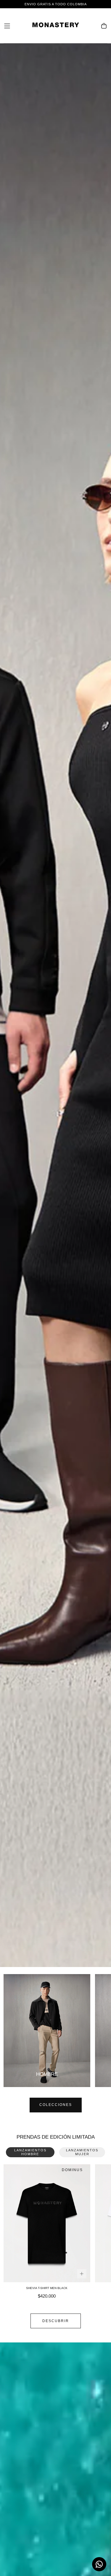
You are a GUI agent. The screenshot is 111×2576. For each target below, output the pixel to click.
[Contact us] (99, 2564)
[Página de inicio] (56, 26)
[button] (7, 26)
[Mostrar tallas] (82, 2274)
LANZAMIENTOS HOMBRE (30, 2152)
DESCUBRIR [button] (56, 2321)
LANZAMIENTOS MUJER (82, 2152)
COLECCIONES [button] (56, 2105)
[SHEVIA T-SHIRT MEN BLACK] (47, 2223)
